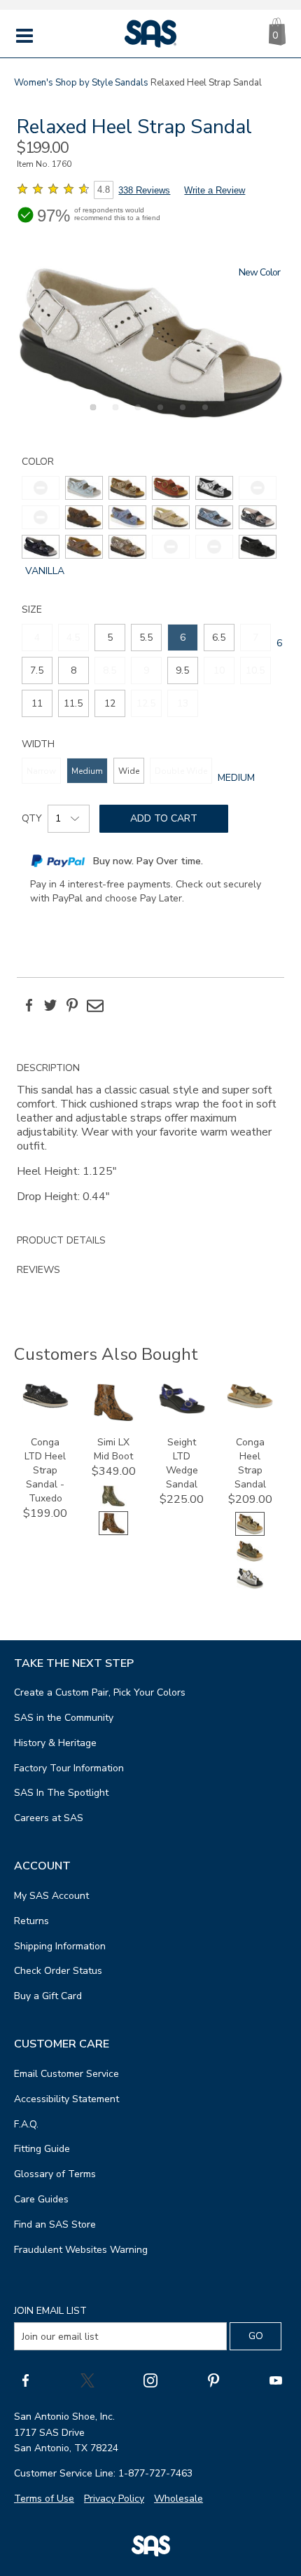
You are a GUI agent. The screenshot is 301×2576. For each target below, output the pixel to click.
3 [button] (136, 415)
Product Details (61, 1240)
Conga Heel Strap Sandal (250, 1463)
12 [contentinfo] (110, 703)
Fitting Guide (42, 2149)
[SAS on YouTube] (276, 2380)
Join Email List (50, 2311)
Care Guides (41, 2199)
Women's (34, 83)
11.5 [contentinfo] (73, 703)
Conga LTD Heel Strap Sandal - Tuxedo (45, 1470)
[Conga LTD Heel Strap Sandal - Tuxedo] (45, 1405)
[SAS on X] (87, 2380)
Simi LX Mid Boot (113, 1449)
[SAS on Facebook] (25, 2380)
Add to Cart (164, 818)
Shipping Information (60, 1946)
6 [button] (203, 415)
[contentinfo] (84, 488)
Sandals (132, 83)
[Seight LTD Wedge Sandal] (182, 1411)
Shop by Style (84, 83)
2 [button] (113, 415)
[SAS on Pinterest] (213, 2380)
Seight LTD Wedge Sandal (182, 1463)
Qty (32, 818)
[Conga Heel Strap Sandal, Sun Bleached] (250, 1587)
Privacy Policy (114, 2499)
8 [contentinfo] (73, 670)
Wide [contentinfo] (129, 771)
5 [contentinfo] (110, 638)
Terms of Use (44, 2499)
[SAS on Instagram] (150, 2380)
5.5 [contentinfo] (146, 638)
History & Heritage (55, 1743)
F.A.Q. (26, 2124)
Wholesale (178, 2499)
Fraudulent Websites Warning (81, 2250)
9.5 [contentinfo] (182, 670)
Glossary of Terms (55, 2174)
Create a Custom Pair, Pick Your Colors (100, 1692)
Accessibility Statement (66, 2099)
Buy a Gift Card (48, 1996)
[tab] (150, 1140)
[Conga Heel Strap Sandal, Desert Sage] (250, 1560)
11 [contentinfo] (37, 703)
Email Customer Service (66, 2074)
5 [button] (181, 415)
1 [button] (91, 415)
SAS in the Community (64, 1718)
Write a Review (215, 190)
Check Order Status (58, 1971)
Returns (31, 1921)
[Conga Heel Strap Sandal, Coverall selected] (250, 1533)
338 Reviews (144, 190)
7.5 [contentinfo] (37, 670)
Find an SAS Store (55, 2224)
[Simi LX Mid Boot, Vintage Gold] (113, 1505)
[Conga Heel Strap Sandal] (250, 1405)
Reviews (38, 1270)
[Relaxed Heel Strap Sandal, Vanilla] (150, 343)
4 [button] (158, 415)
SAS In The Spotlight (61, 1793)
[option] (150, 343)
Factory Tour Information (69, 1768)
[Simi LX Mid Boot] (113, 1418)
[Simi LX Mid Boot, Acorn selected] (113, 1532)
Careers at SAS (49, 1818)
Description (48, 1068)
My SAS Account (51, 1896)
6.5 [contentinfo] (219, 638)
